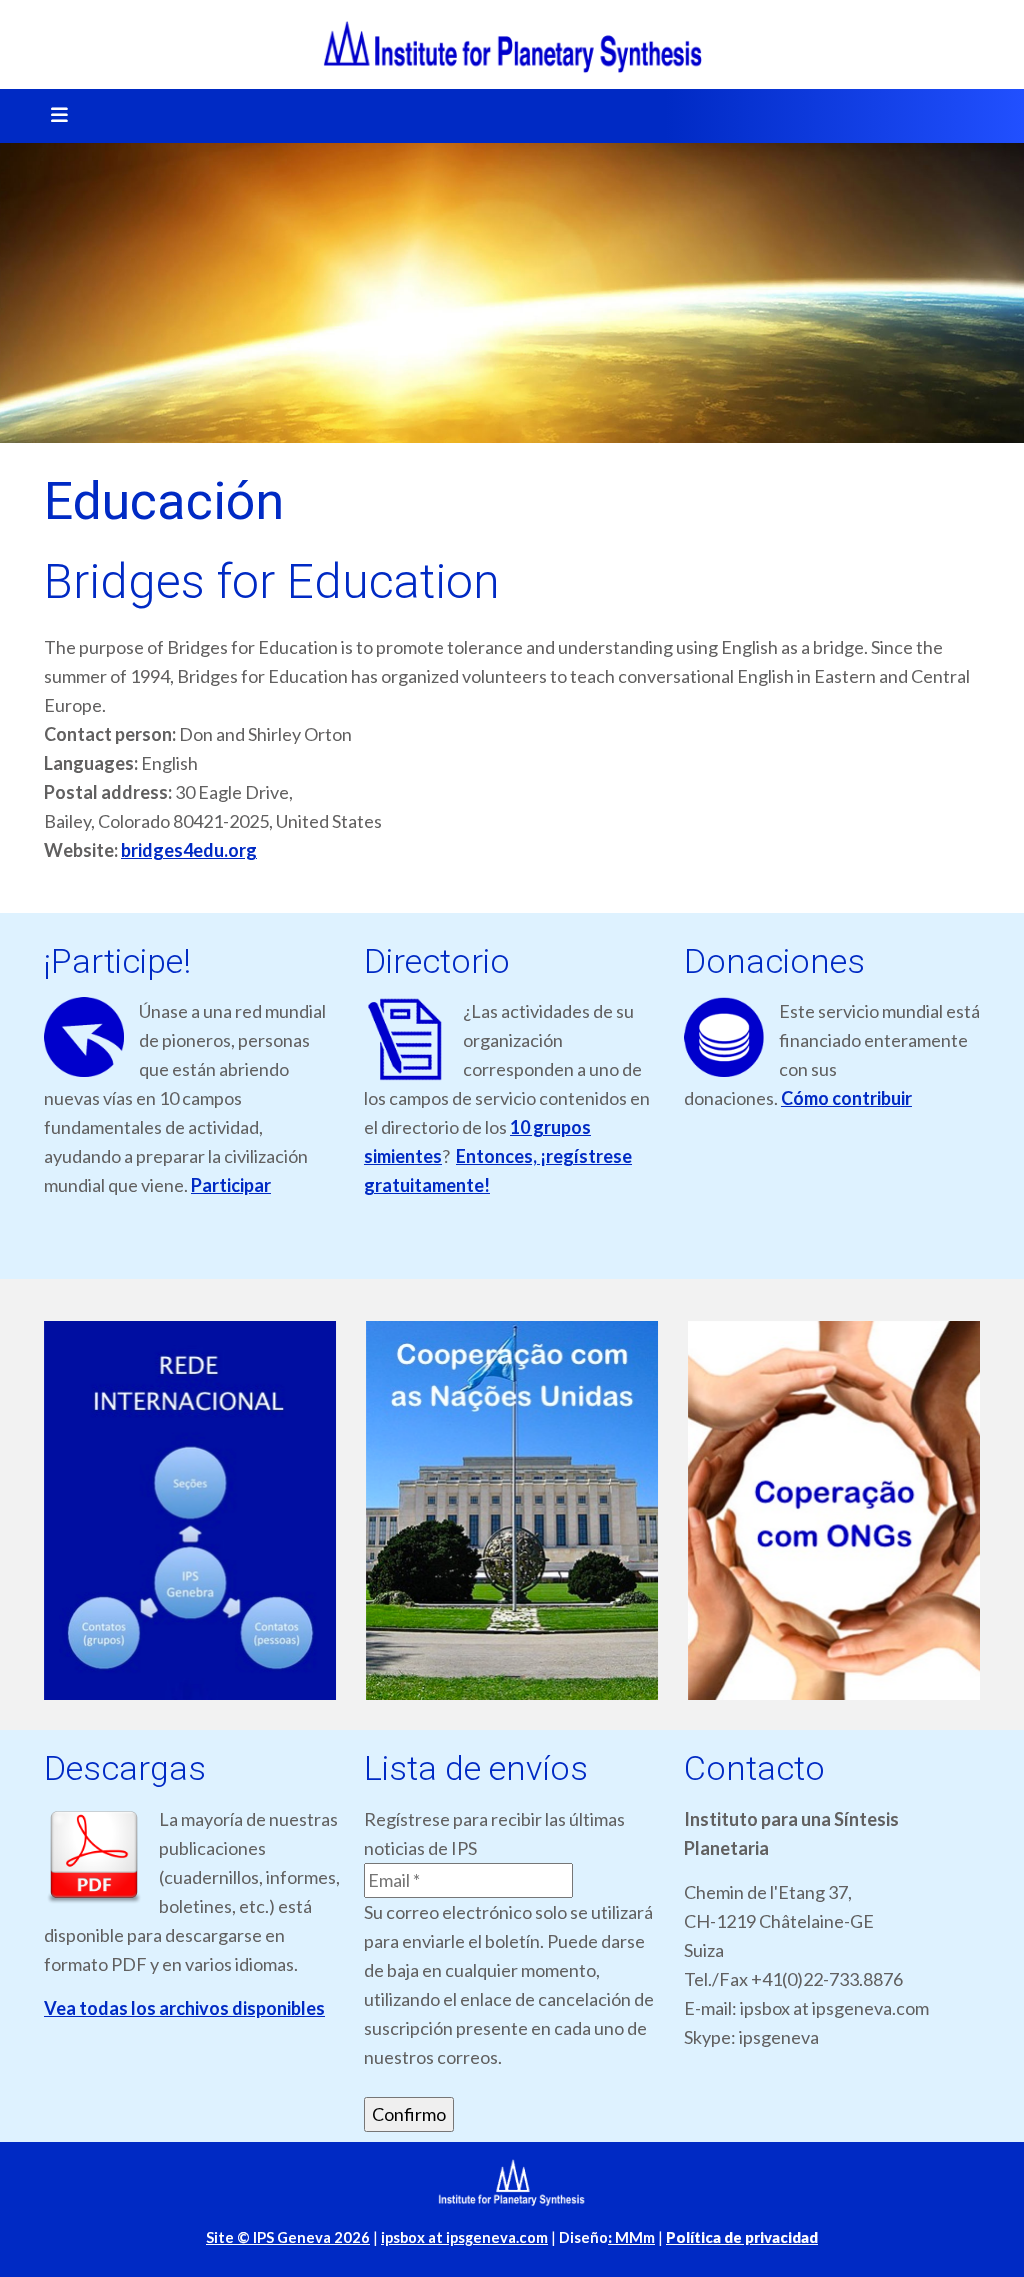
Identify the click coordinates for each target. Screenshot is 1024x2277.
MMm (631, 2237)
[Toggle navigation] (53, 116)
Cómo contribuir (846, 1098)
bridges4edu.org (189, 850)
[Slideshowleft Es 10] (190, 1511)
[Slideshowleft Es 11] (512, 1511)
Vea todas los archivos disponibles (184, 2008)
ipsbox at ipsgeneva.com (464, 2237)
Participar (231, 1185)
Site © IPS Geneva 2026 (288, 2237)
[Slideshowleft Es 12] (834, 1511)
